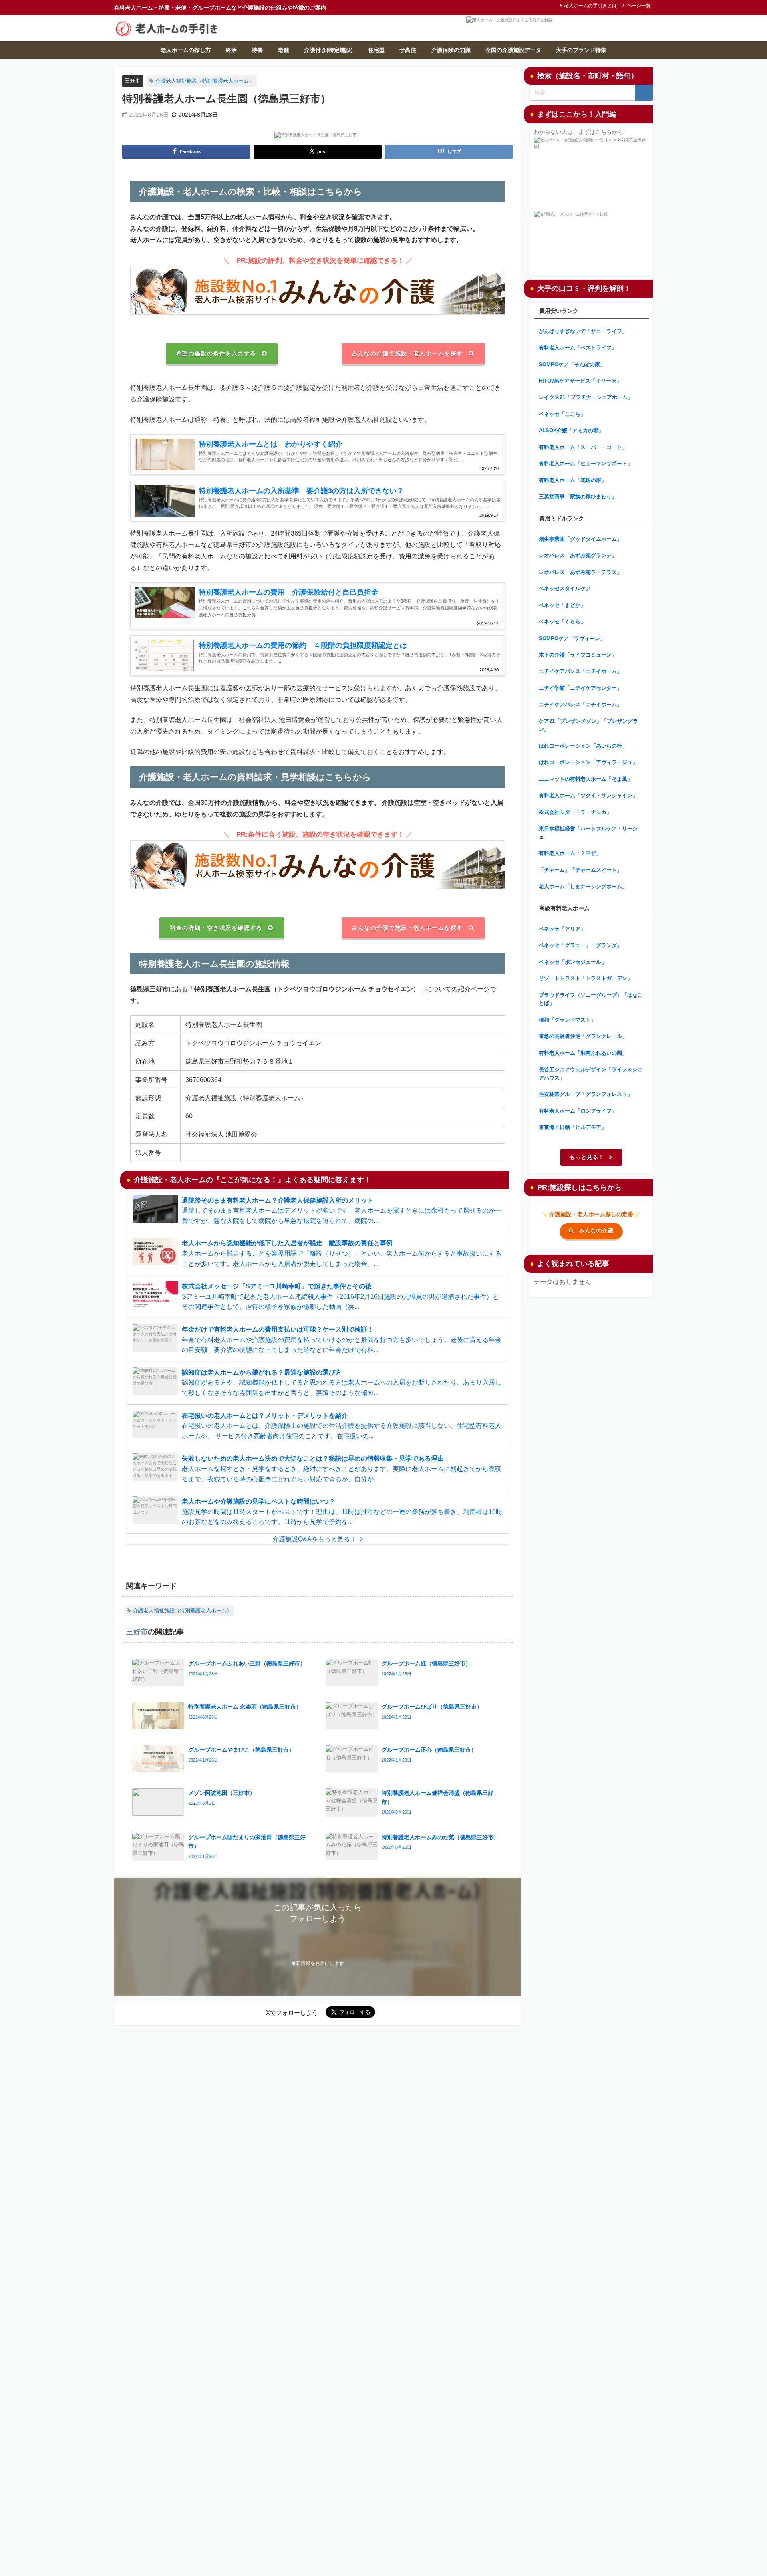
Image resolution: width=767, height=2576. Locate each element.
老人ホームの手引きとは (590, 6)
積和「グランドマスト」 (567, 1020)
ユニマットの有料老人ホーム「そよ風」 (586, 779)
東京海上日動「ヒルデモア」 (573, 1127)
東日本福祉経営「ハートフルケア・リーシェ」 (588, 833)
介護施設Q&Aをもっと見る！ (314, 1539)
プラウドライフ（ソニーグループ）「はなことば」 (591, 999)
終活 (231, 50)
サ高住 (408, 50)
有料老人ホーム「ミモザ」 (570, 853)
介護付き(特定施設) (328, 50)
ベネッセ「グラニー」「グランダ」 (580, 945)
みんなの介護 (596, 1231)
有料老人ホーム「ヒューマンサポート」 (586, 463)
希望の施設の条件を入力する (216, 353)
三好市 (132, 80)
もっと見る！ (587, 1157)
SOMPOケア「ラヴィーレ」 (572, 638)
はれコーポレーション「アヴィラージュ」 (588, 762)
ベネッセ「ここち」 (562, 414)
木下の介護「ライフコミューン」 (578, 655)
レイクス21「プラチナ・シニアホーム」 (586, 397)
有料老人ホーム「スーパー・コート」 (583, 447)
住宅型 (376, 50)
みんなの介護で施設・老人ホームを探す (407, 353)
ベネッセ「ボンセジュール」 (573, 962)
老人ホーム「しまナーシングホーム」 (583, 886)
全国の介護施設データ (513, 50)
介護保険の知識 (451, 50)
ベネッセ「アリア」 (562, 929)
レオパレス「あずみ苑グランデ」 (578, 555)
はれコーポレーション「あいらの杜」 (583, 746)
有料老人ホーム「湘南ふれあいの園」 (583, 1053)
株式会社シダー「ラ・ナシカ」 (575, 812)
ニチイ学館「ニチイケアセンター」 (580, 688)
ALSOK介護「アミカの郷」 (571, 430)
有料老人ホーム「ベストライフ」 (578, 348)
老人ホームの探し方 (186, 50)
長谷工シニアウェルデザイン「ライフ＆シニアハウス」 (591, 1074)
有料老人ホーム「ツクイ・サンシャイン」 (588, 795)
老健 (284, 50)
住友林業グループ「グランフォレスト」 (586, 1094)
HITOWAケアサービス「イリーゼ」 (580, 381)
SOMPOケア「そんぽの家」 (572, 364)
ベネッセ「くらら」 (562, 622)
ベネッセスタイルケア (565, 588)
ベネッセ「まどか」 (562, 605)
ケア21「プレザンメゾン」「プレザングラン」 (588, 725)
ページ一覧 (639, 6)
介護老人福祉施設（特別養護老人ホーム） (205, 81)
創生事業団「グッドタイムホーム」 (580, 539)
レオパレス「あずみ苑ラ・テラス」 (580, 572)
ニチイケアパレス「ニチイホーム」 (580, 671)
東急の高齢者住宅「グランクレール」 (583, 1036)
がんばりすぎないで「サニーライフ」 (583, 331)
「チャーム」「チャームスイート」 (580, 870)
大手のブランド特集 (581, 50)
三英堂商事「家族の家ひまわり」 (578, 497)
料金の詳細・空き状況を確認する (216, 928)
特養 (257, 50)
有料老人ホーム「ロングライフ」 (578, 1111)
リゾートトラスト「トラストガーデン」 (586, 978)
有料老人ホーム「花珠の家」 (573, 480)
